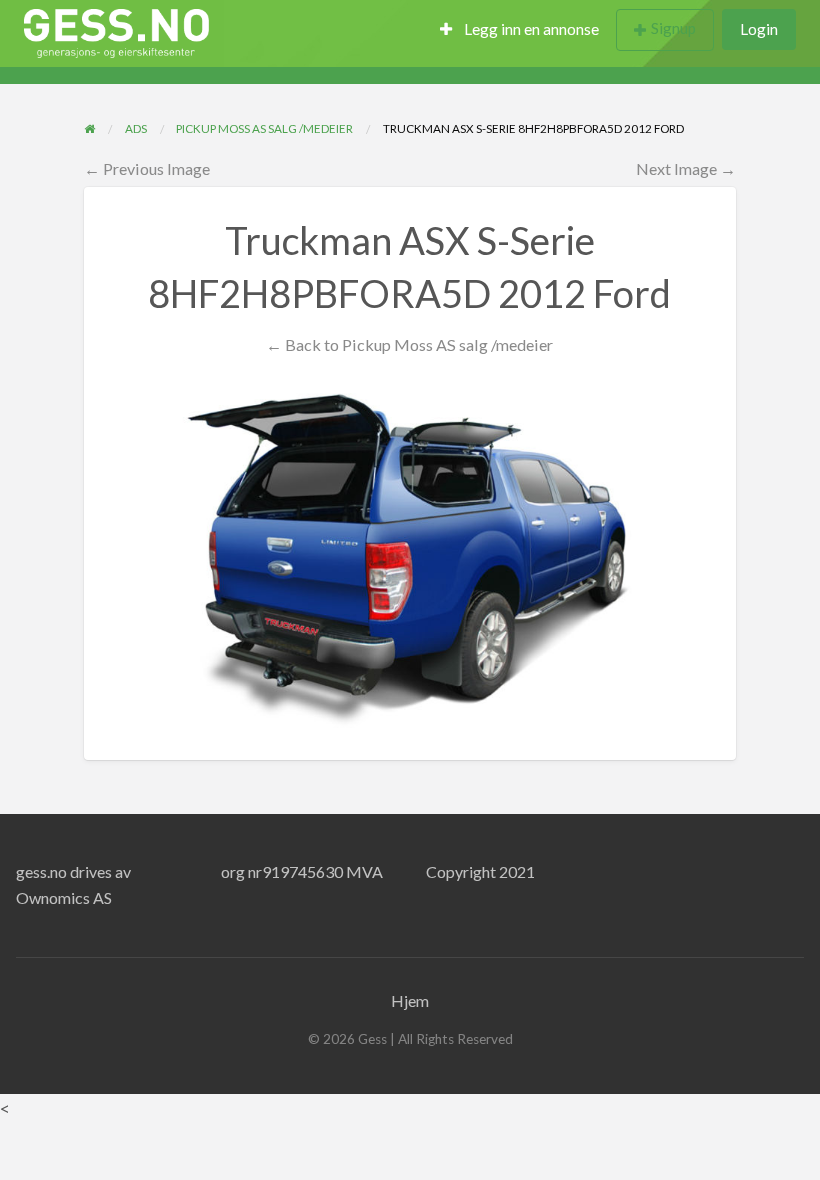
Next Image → (686, 168)
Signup (673, 28)
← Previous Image (147, 168)
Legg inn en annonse (530, 29)
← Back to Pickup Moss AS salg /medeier (409, 344)
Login (759, 29)
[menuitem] (519, 30)
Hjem (410, 1000)
